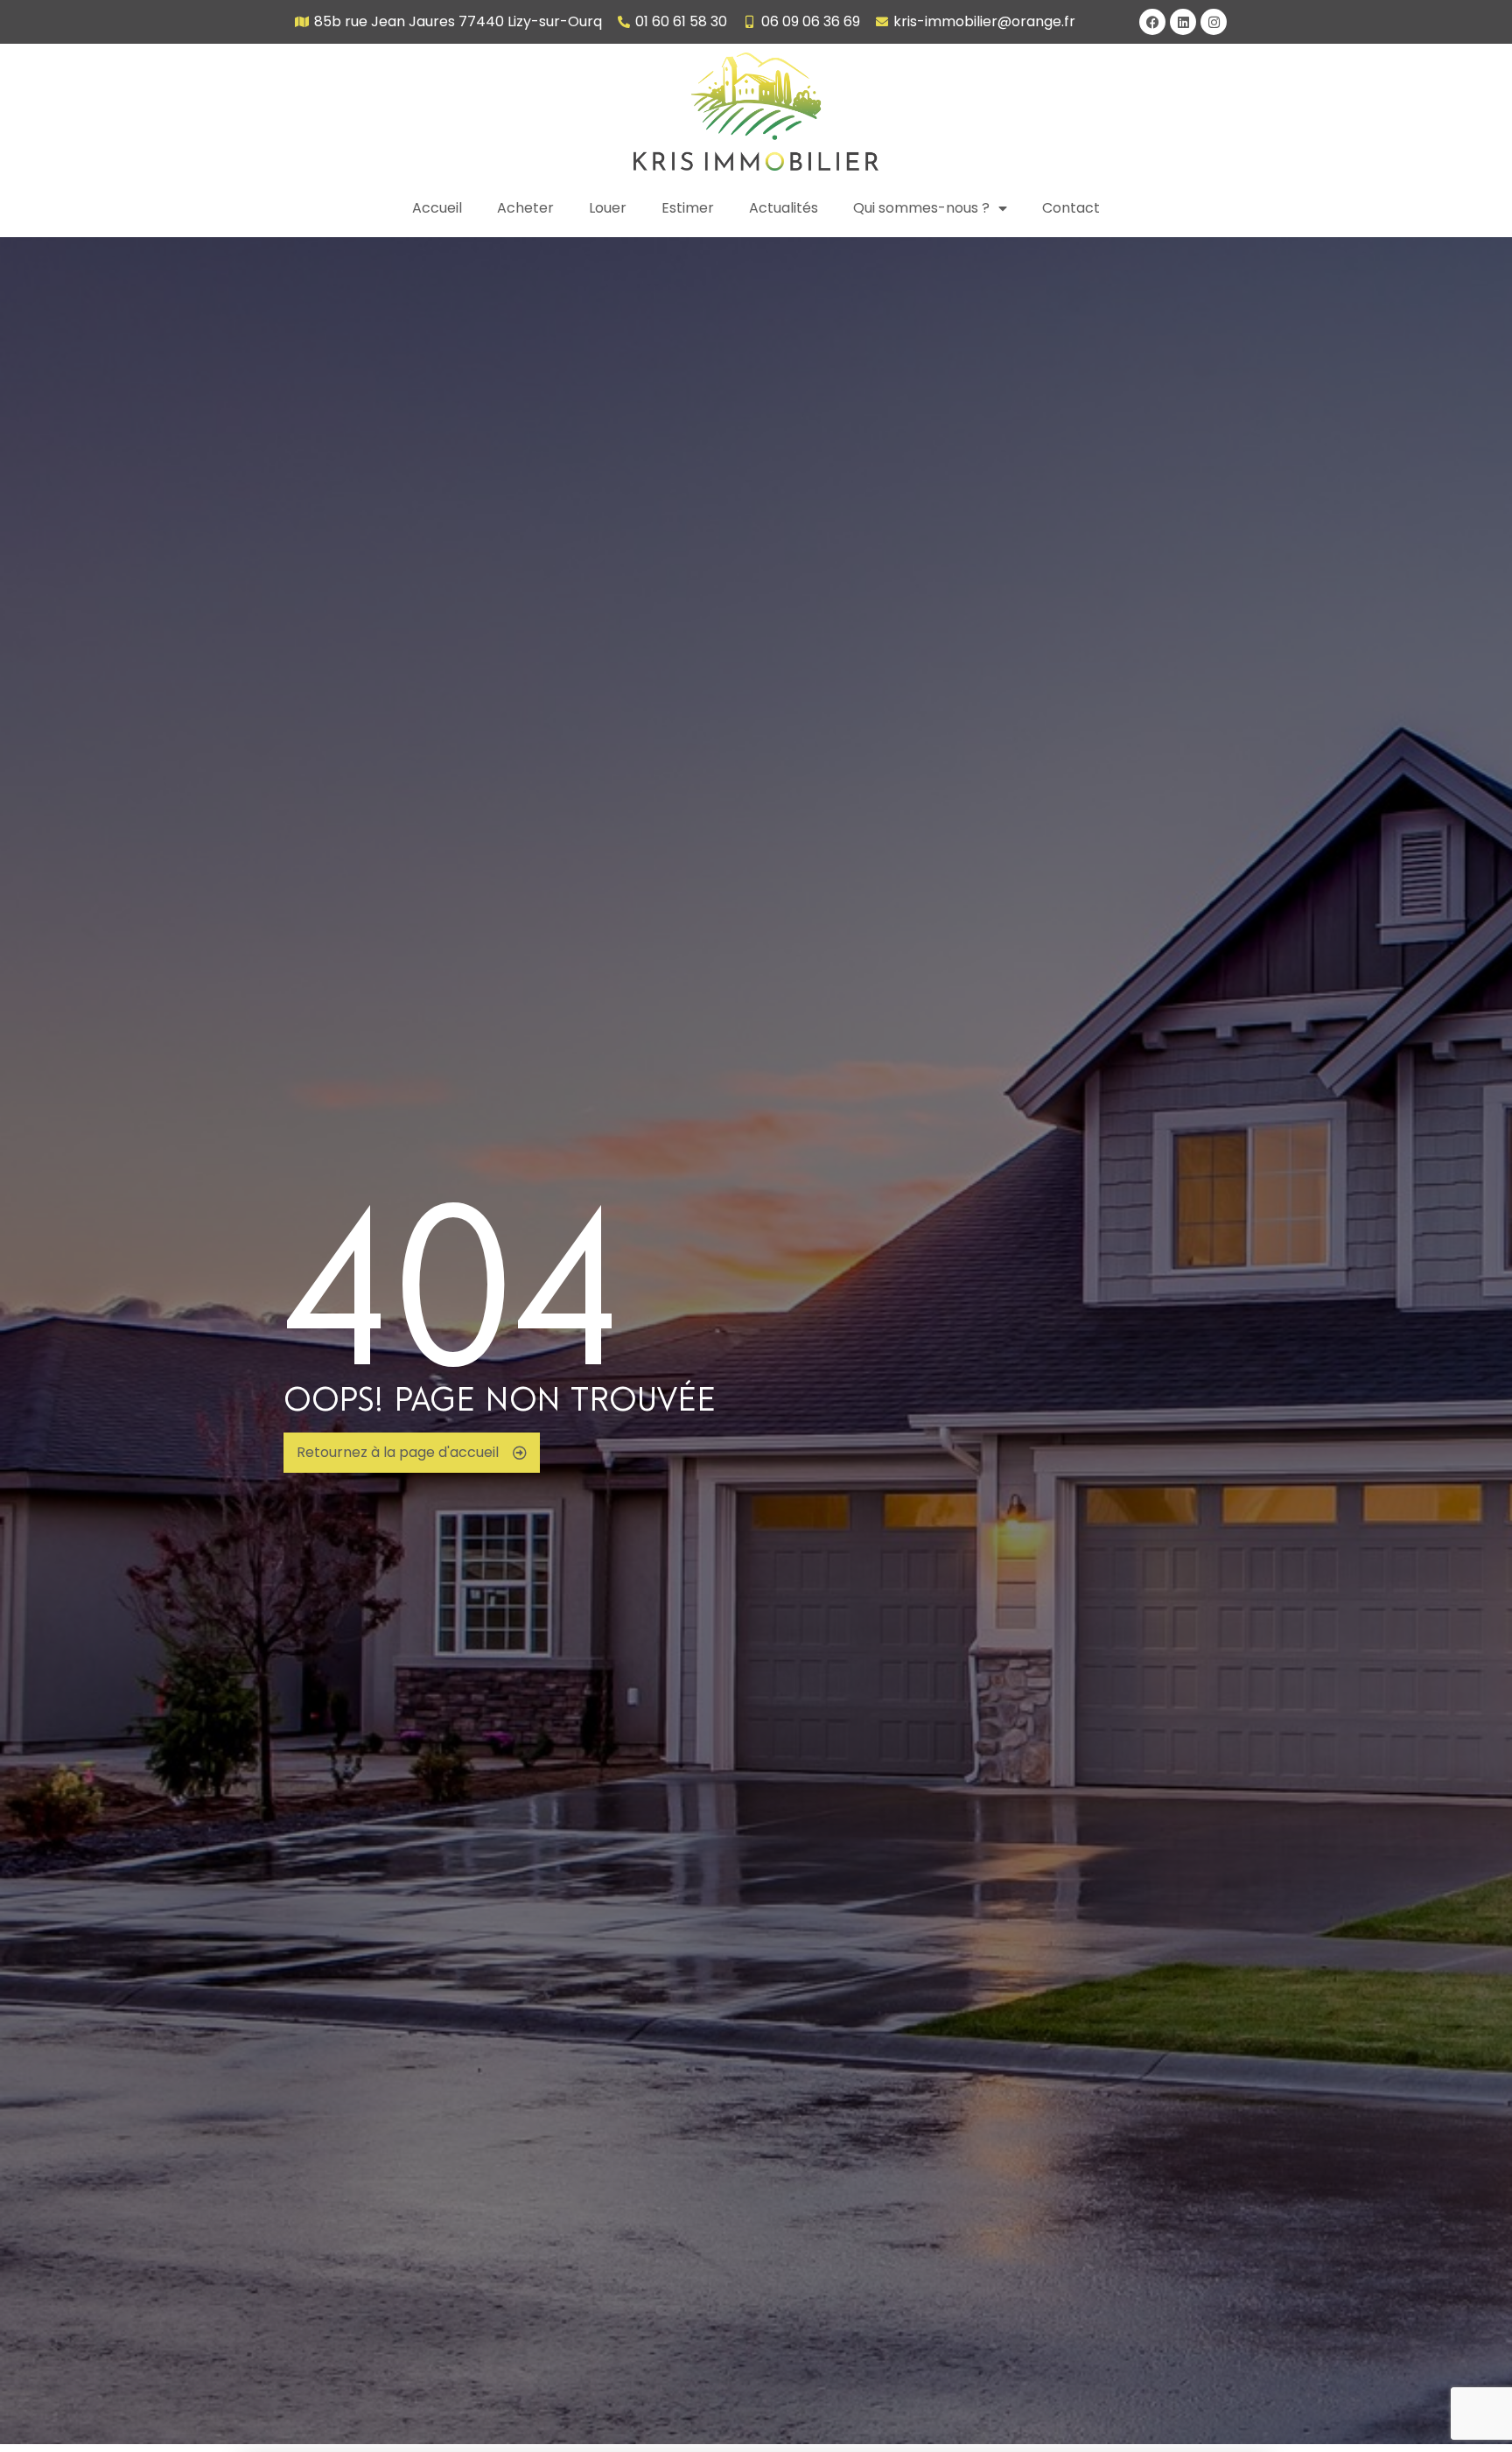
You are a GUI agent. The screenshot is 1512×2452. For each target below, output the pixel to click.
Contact (1071, 208)
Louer (608, 208)
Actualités (784, 208)
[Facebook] (1152, 22)
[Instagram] (1214, 22)
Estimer (688, 208)
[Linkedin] (1183, 22)
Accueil (437, 208)
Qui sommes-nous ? (921, 208)
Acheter (525, 208)
